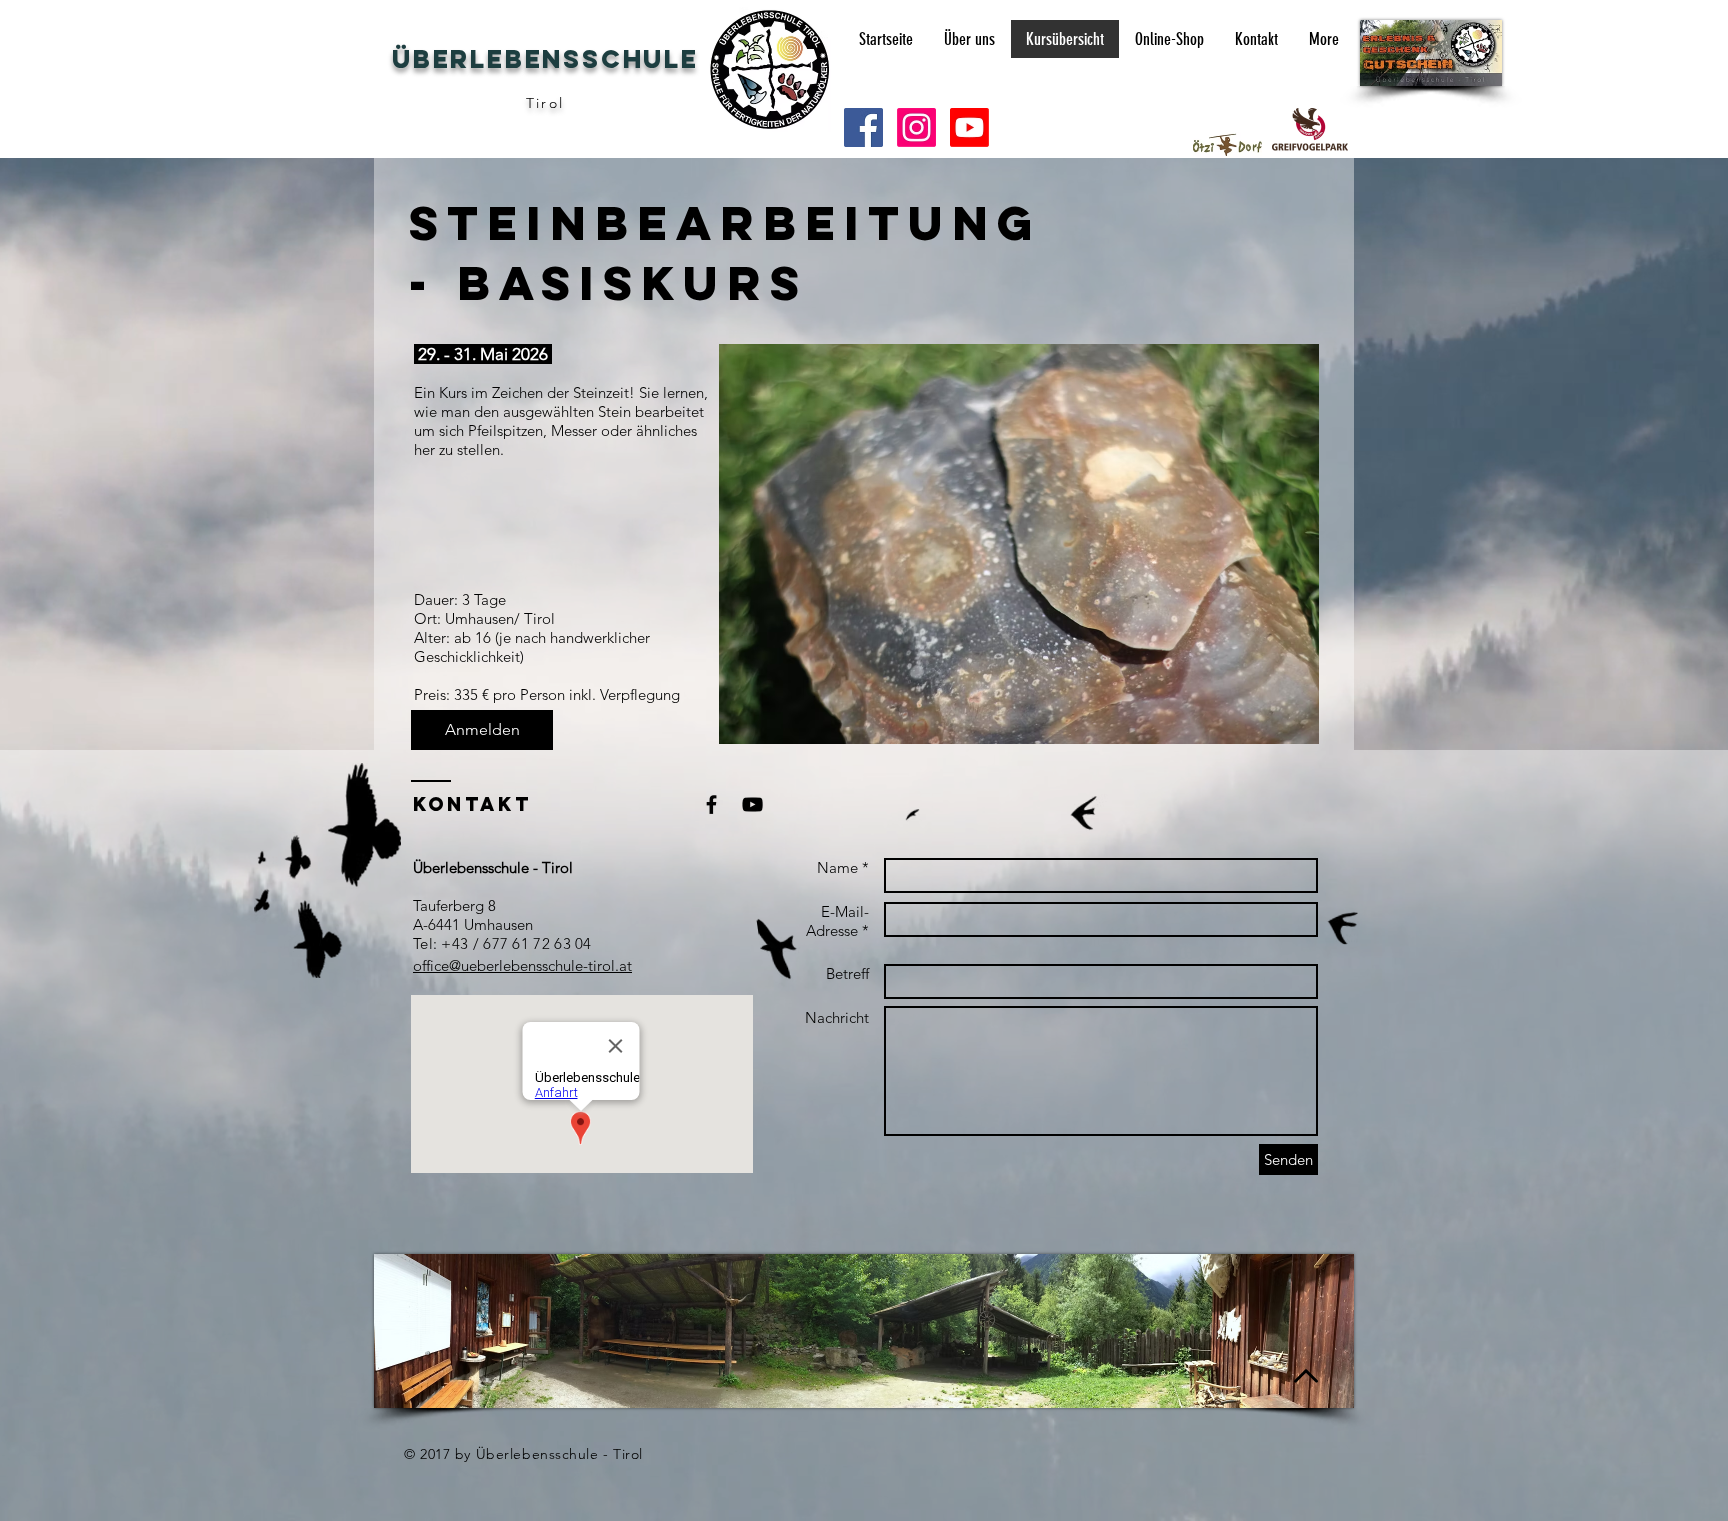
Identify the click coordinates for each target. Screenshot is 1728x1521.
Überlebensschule (545, 59)
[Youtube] (969, 127)
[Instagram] (916, 127)
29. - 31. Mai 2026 (481, 354)
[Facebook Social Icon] (863, 127)
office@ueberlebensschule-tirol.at (522, 965)
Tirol (545, 103)
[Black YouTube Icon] (752, 804)
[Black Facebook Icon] (711, 804)
